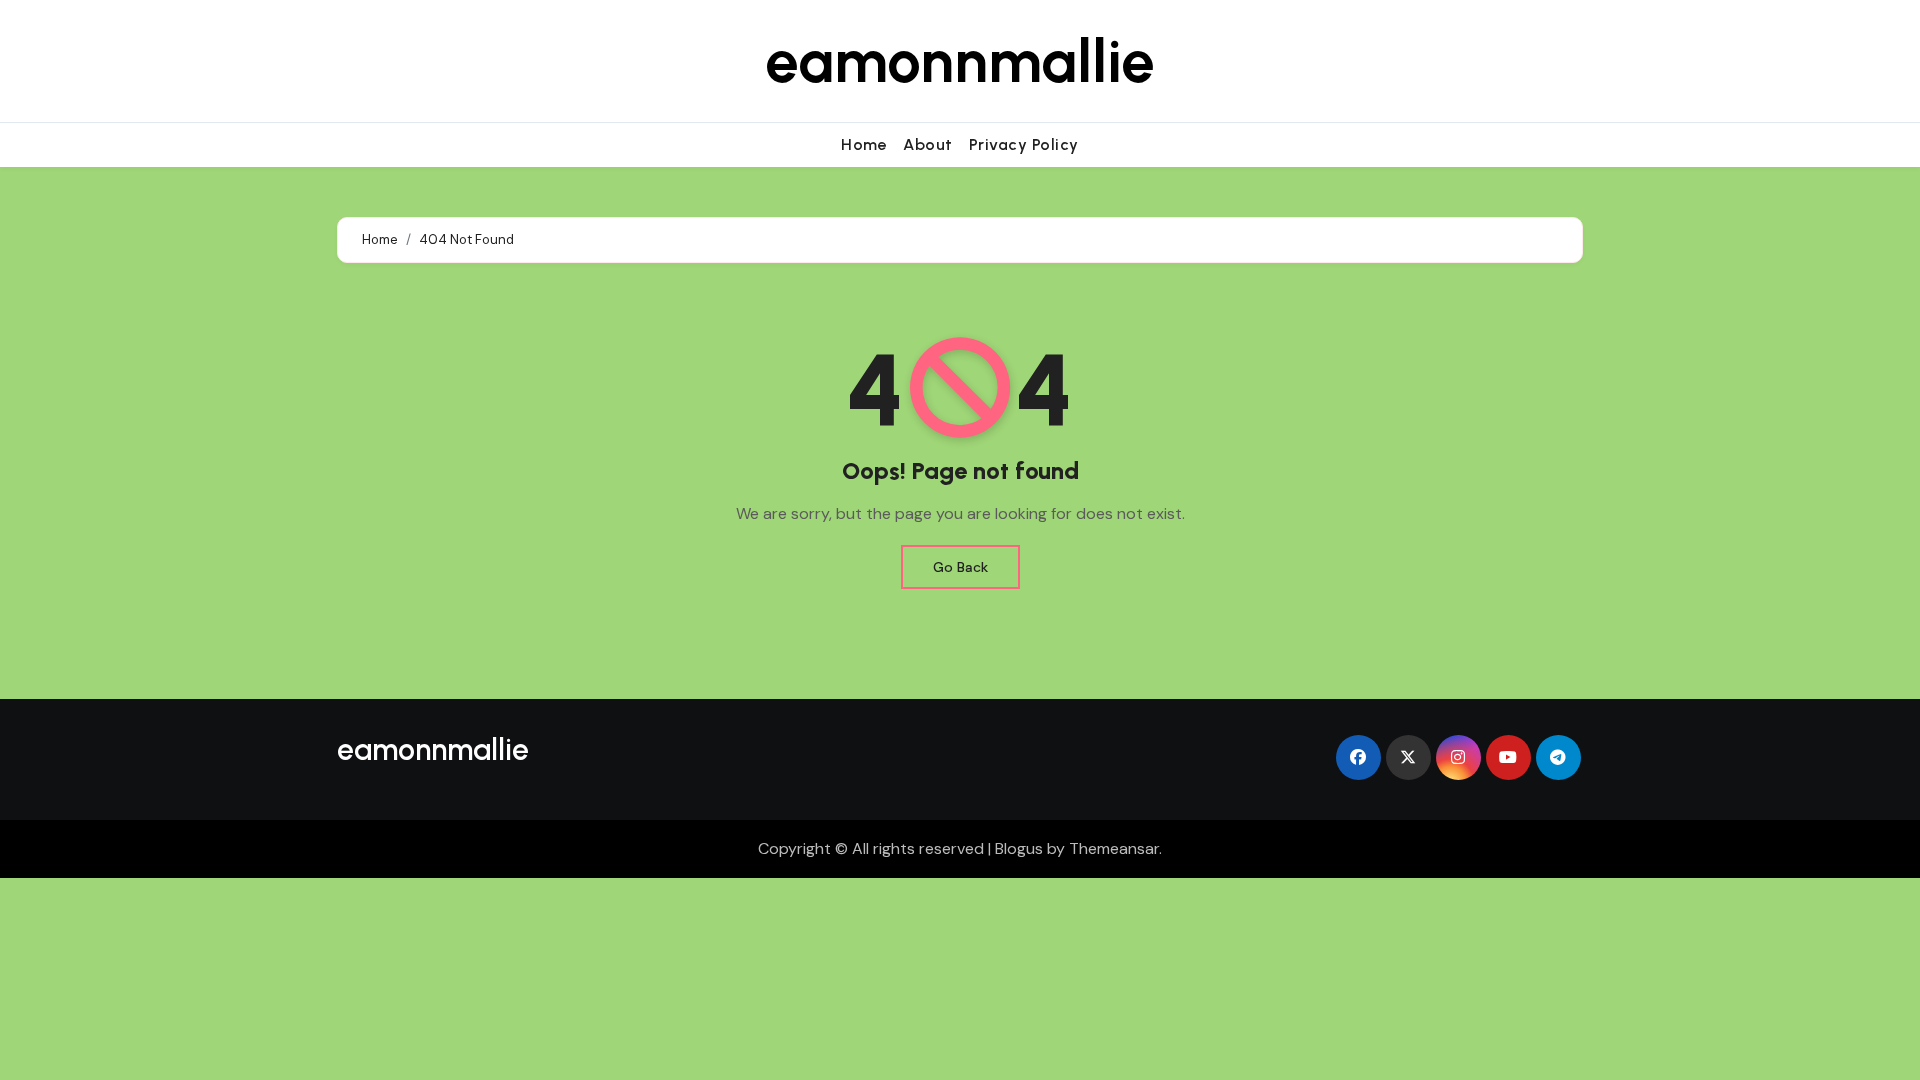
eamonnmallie (960, 61)
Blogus (1019, 848)
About (928, 144)
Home (864, 144)
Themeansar (1114, 848)
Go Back (960, 567)
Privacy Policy (1024, 144)
